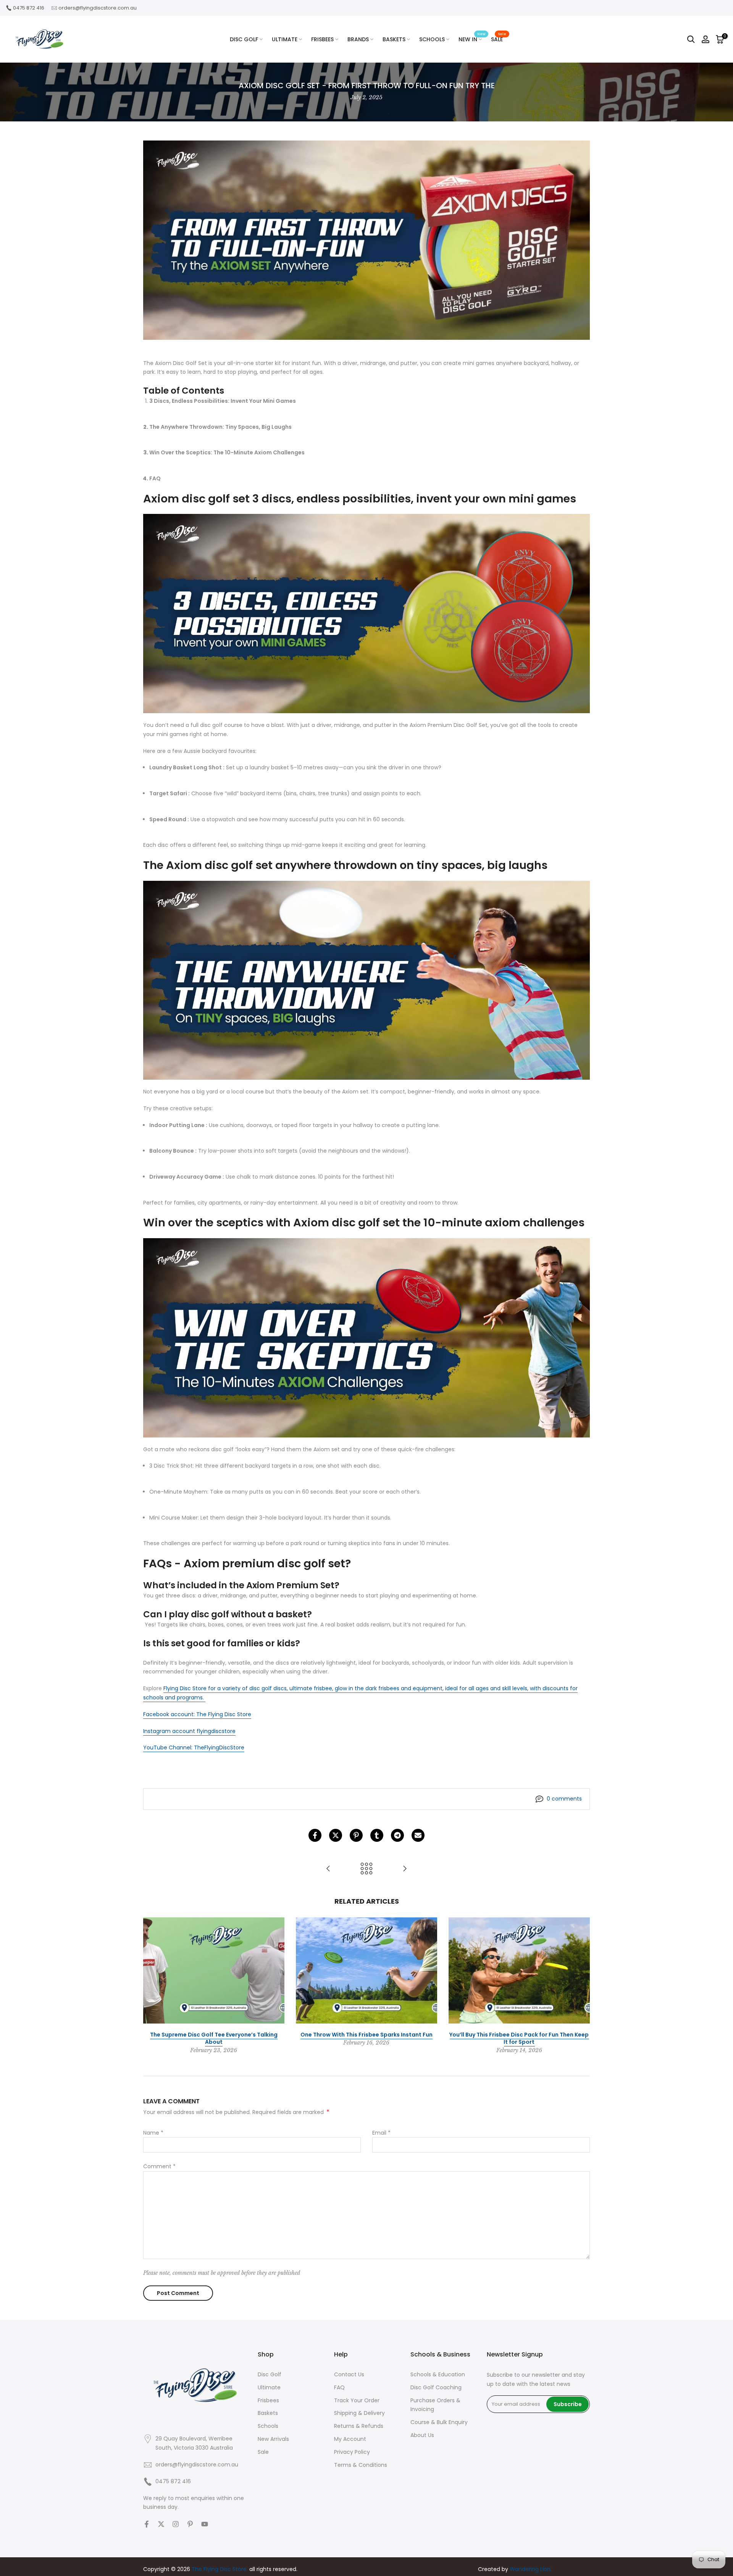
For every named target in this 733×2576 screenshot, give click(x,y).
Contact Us (349, 2374)
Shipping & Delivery (359, 2413)
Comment (159, 2166)
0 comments (564, 1799)
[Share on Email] (418, 1835)
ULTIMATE (285, 39)
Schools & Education (438, 2374)
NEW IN (472, 39)
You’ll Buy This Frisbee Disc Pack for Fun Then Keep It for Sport (519, 2038)
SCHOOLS (432, 39)
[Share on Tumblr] (377, 1835)
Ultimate (269, 2387)
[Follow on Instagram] (176, 2524)
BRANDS (358, 39)
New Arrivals (273, 2439)
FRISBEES (322, 39)
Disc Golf (270, 2374)
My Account (350, 2439)
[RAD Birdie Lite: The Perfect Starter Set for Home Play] (328, 1869)
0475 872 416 (29, 8)
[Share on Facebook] (315, 1835)
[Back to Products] (366, 1869)
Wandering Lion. (531, 2569)
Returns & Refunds (359, 2426)
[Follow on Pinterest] (190, 2524)
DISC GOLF (244, 39)
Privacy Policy (352, 2452)
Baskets (268, 2413)
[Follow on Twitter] (161, 2524)
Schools (268, 2426)
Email (381, 2133)
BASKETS (394, 39)
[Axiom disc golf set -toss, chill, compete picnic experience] (405, 1869)
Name (153, 2133)
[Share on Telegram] (397, 1835)
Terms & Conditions (361, 2465)
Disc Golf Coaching (436, 2387)
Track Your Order (357, 2400)
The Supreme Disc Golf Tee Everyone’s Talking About (214, 2038)
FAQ (339, 2387)
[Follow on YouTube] (205, 2524)
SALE (499, 39)
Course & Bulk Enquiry (439, 2422)
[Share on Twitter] (336, 1835)
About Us (422, 2435)
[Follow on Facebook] (147, 2524)
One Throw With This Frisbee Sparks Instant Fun (366, 2034)
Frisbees (268, 2400)
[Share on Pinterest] (356, 1835)
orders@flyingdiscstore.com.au (98, 8)
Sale (263, 2452)
